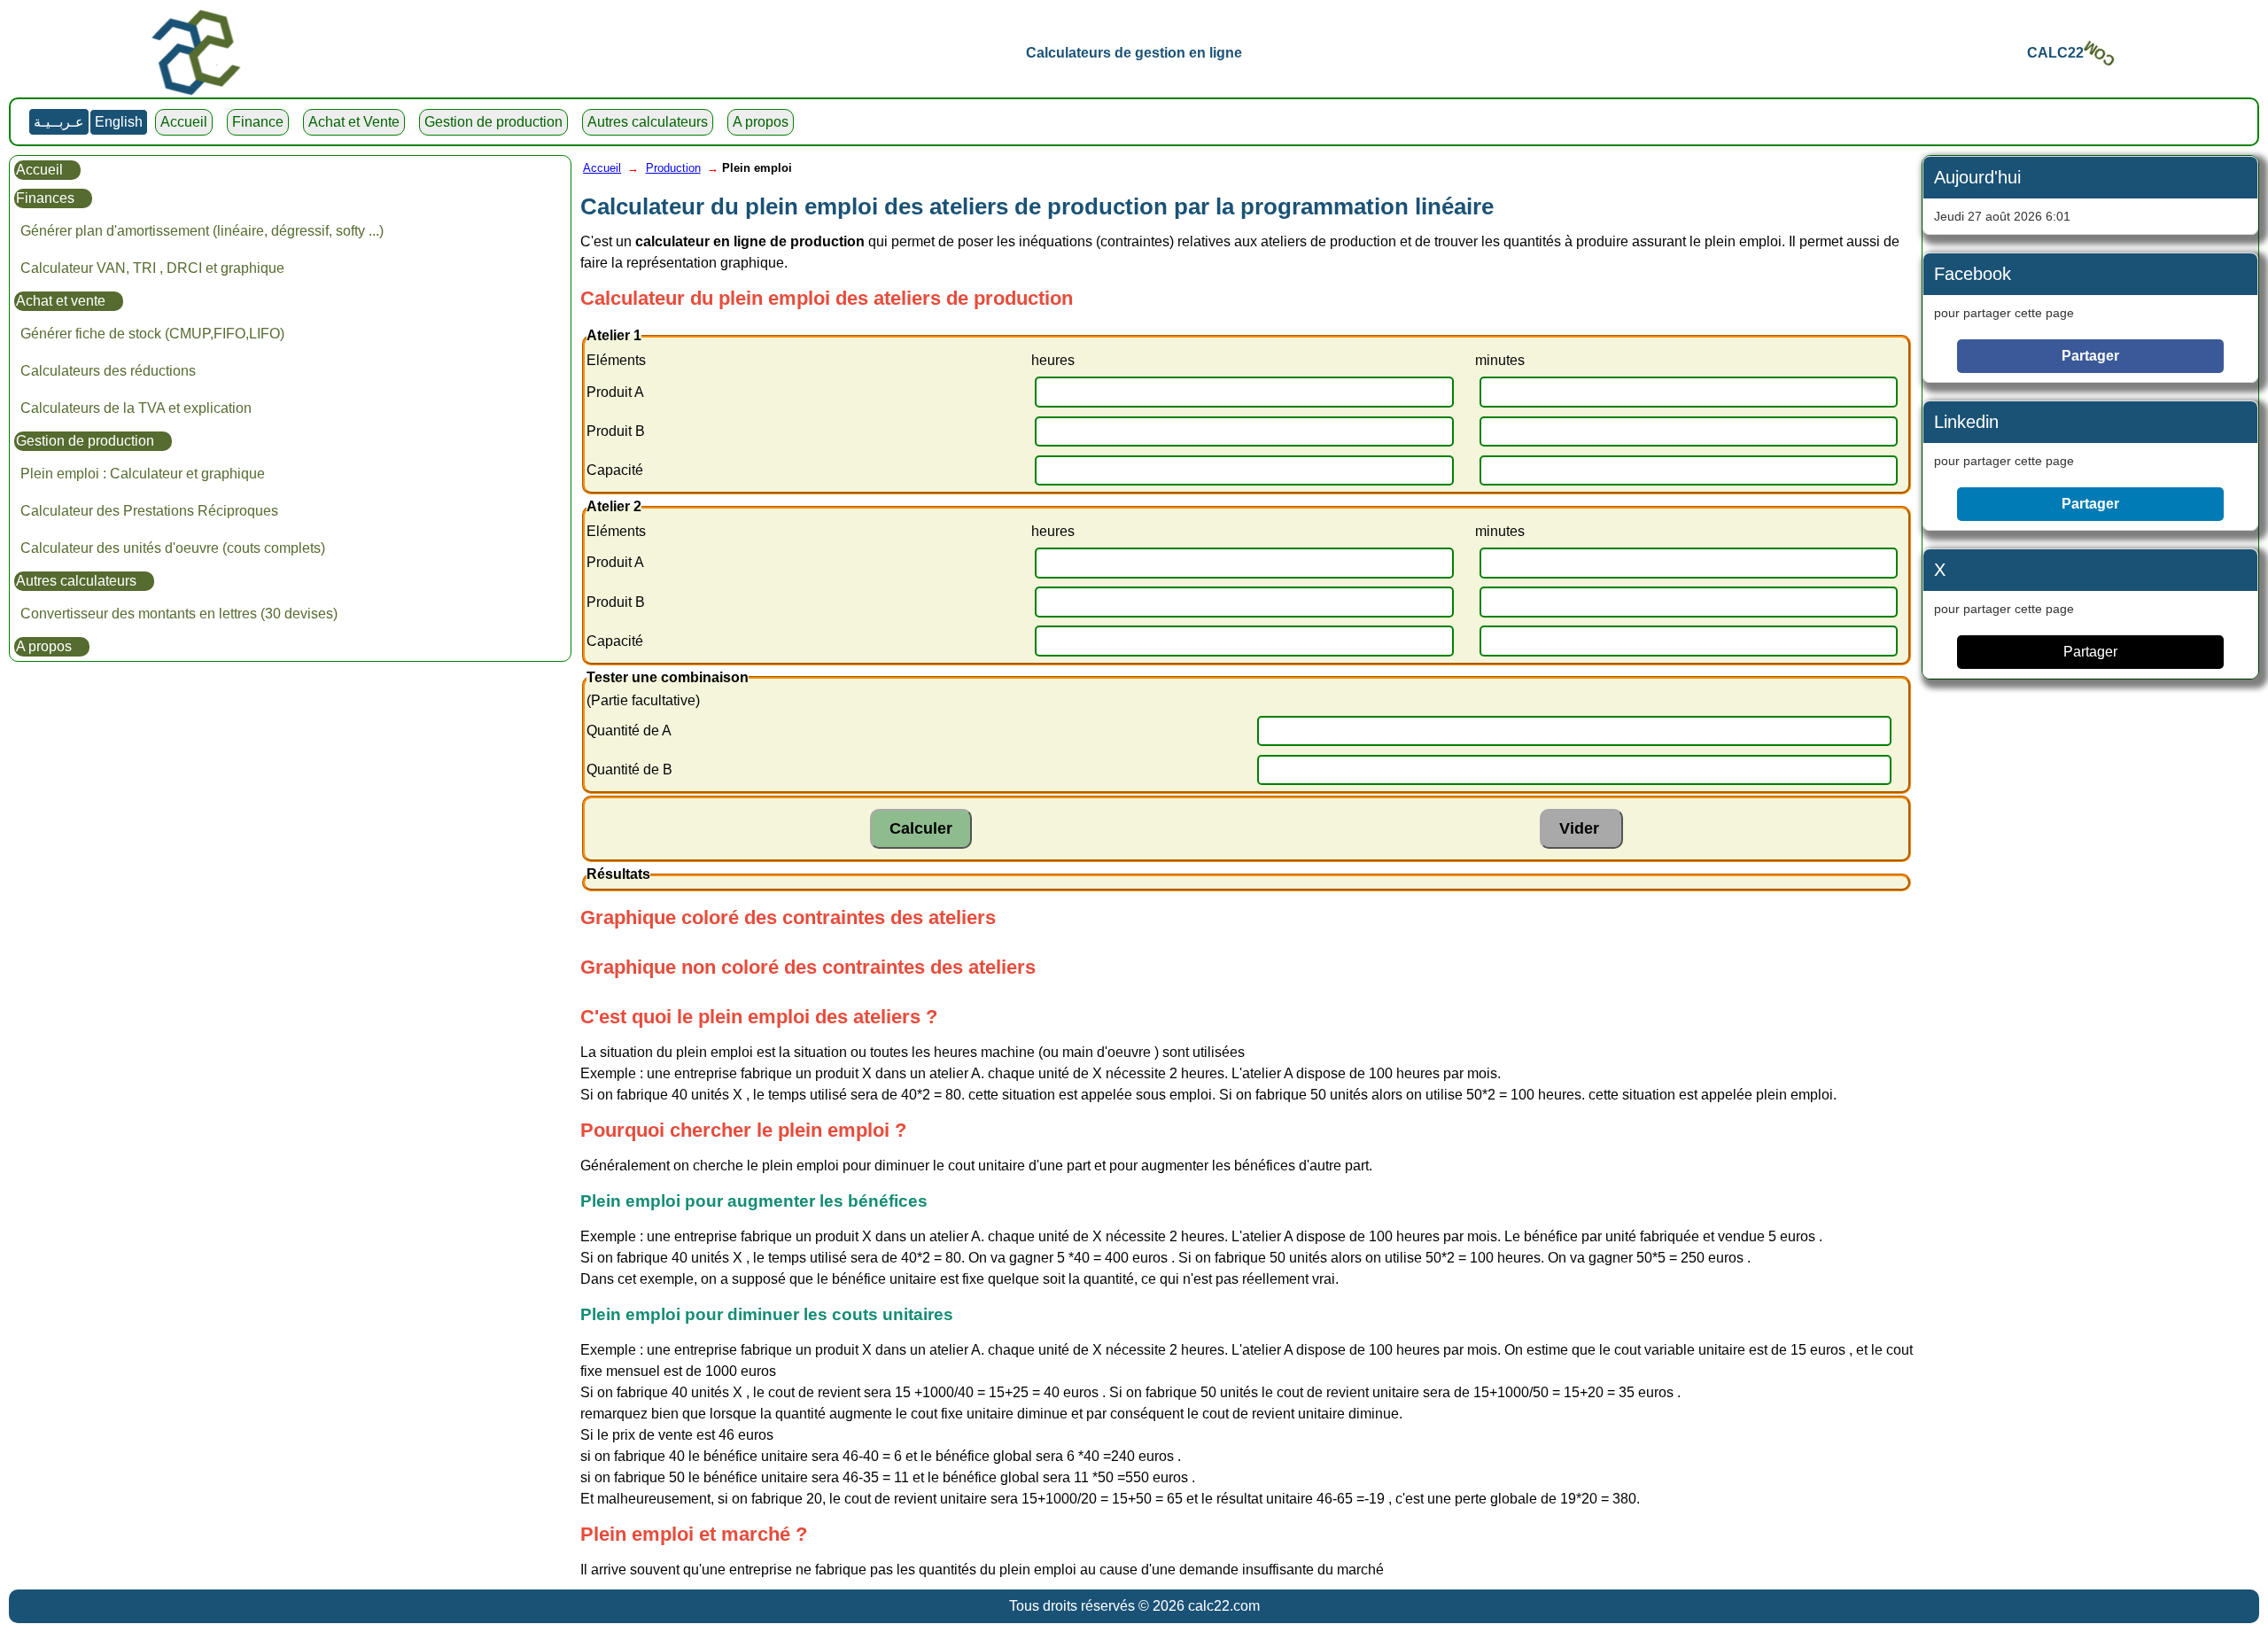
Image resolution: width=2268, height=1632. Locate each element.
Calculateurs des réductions (108, 371)
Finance (258, 122)
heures (1053, 360)
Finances (45, 198)
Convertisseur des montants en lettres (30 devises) (179, 614)
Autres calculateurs (648, 122)
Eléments (616, 360)
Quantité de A (629, 731)
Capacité (615, 470)
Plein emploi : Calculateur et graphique (143, 474)
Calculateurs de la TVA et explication (136, 408)
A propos (761, 122)
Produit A (615, 392)
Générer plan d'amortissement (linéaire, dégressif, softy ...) (202, 231)
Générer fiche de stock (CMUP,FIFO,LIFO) (152, 334)
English (119, 122)
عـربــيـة (59, 122)
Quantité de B (629, 769)
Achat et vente (61, 301)
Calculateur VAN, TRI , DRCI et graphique (152, 268)
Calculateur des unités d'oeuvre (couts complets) (173, 548)
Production (673, 168)
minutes (1500, 360)
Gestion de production (493, 122)
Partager (2090, 356)
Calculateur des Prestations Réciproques (149, 511)
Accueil (184, 122)
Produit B (616, 431)
